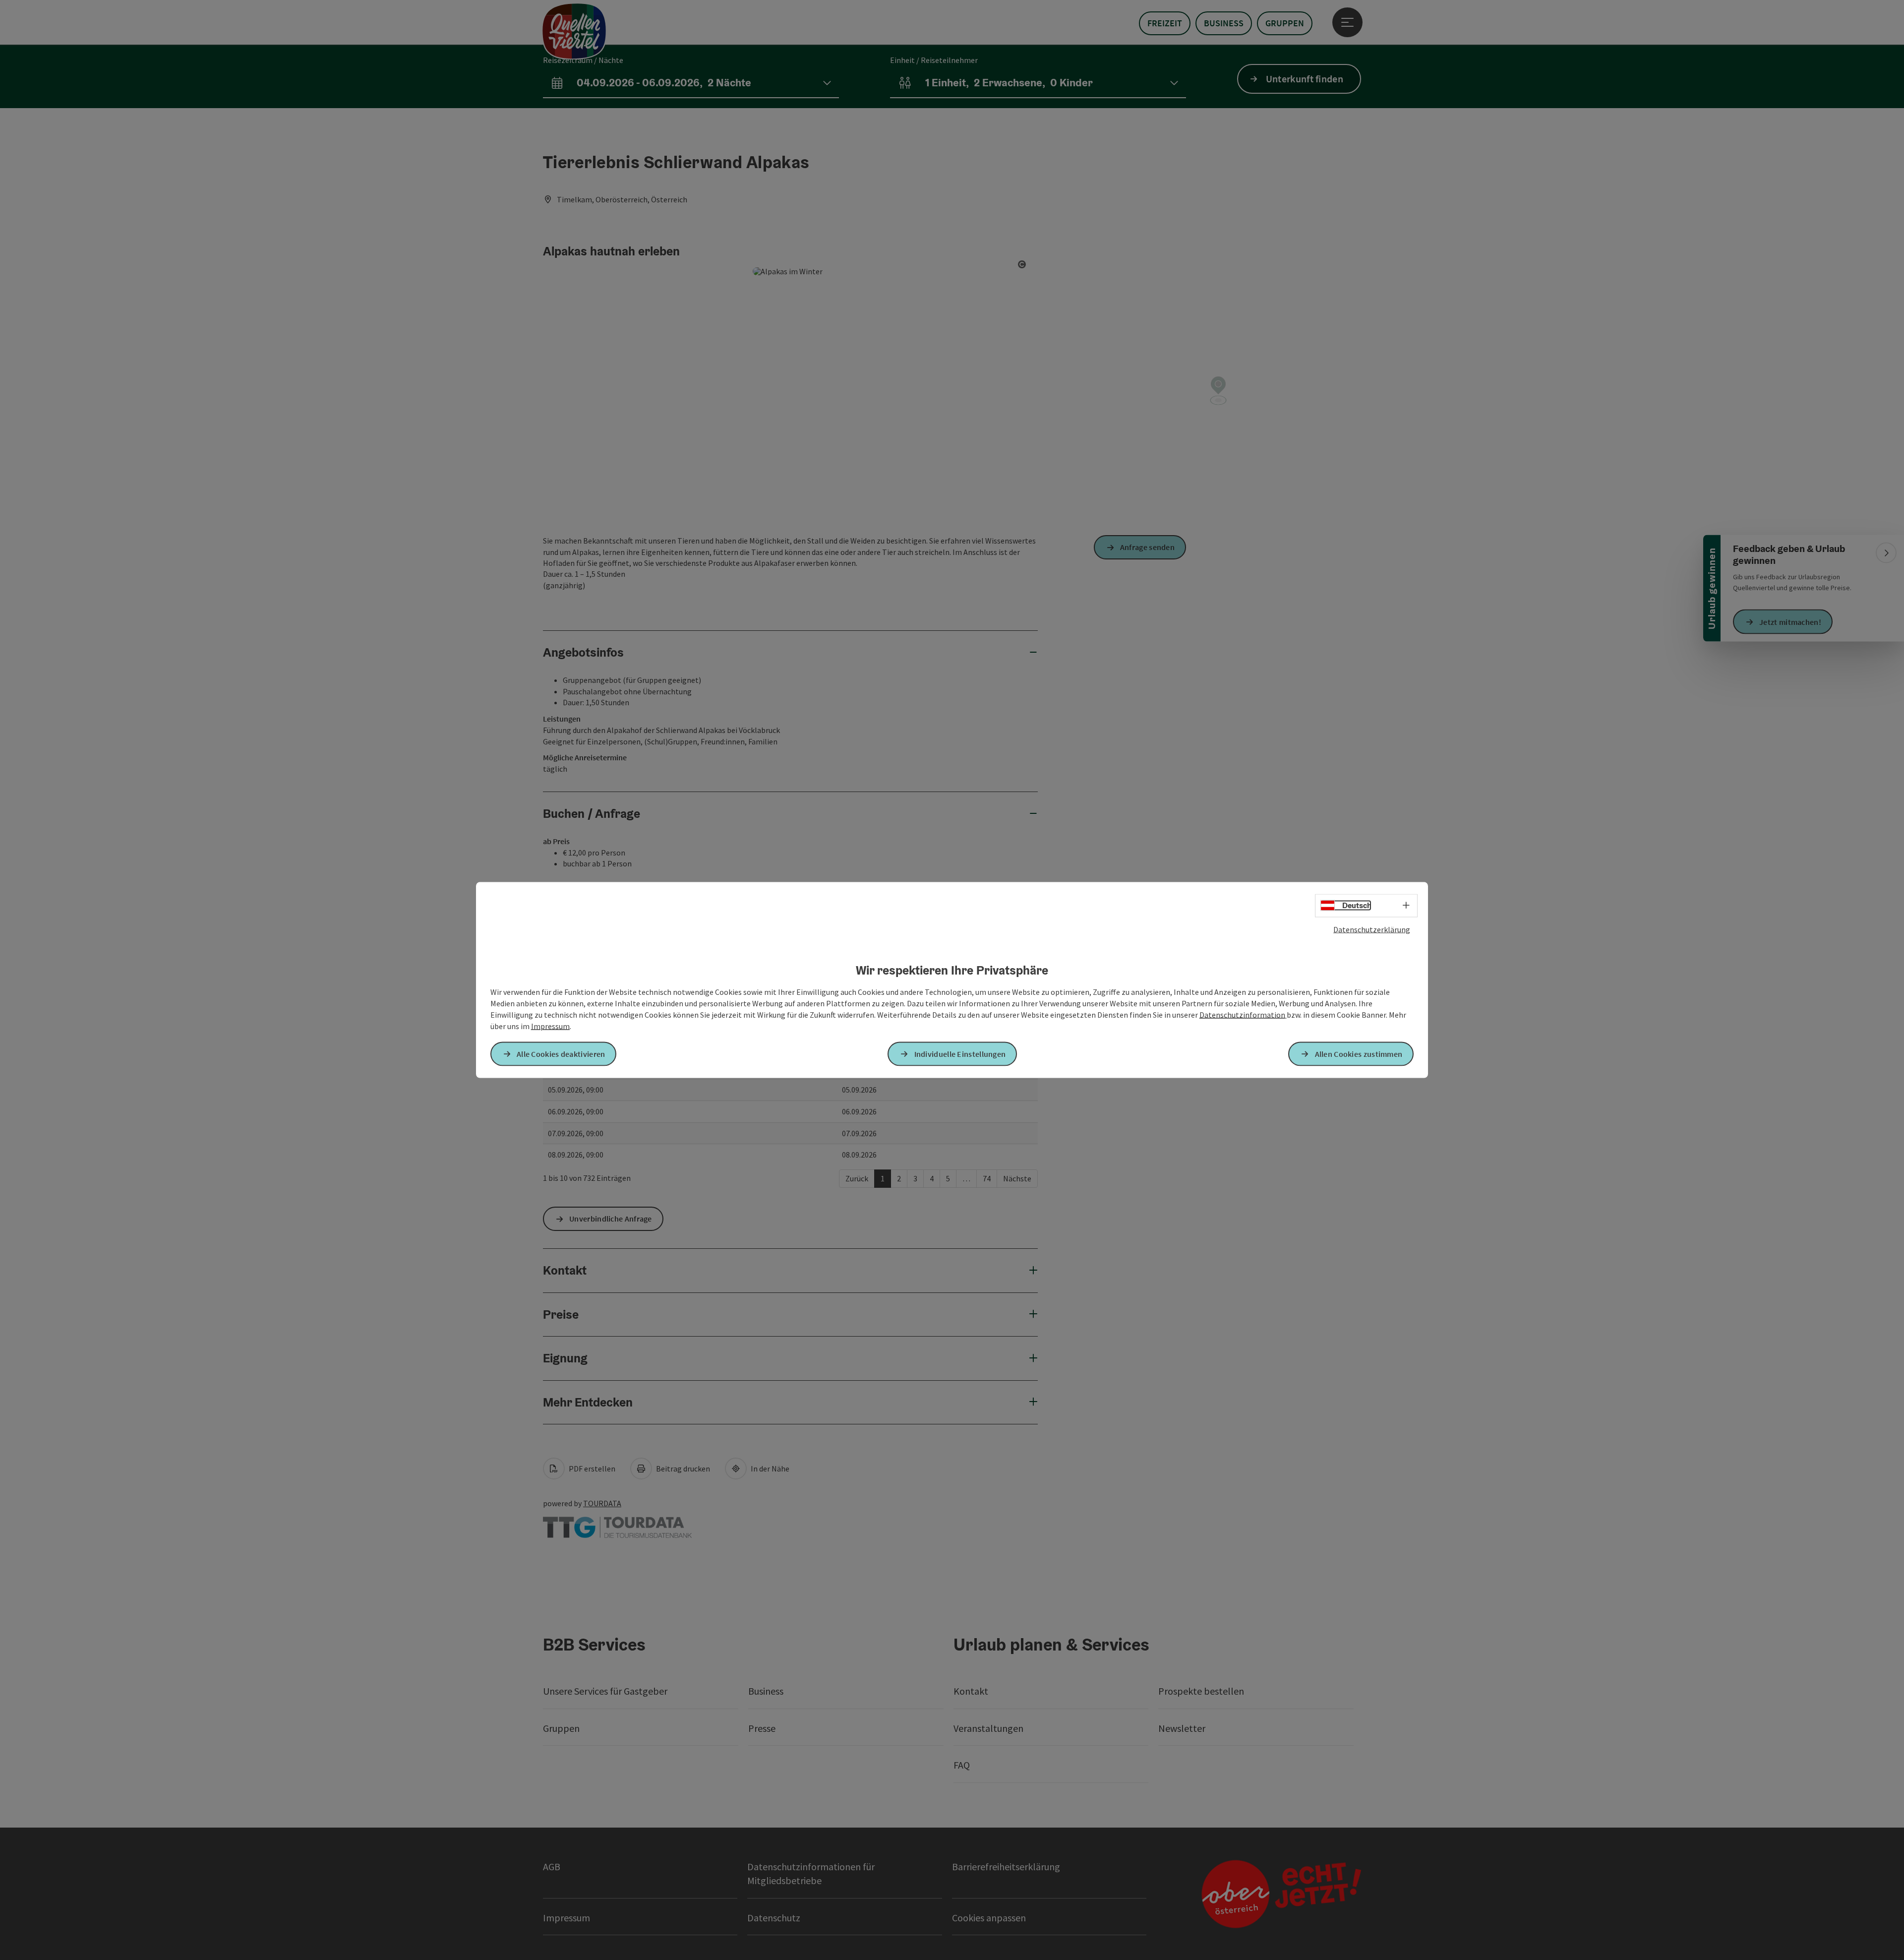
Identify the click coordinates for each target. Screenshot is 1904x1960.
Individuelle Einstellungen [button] (960, 1053)
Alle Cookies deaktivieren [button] (561, 1053)
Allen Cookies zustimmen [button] (1359, 1053)
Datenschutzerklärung (1372, 929)
